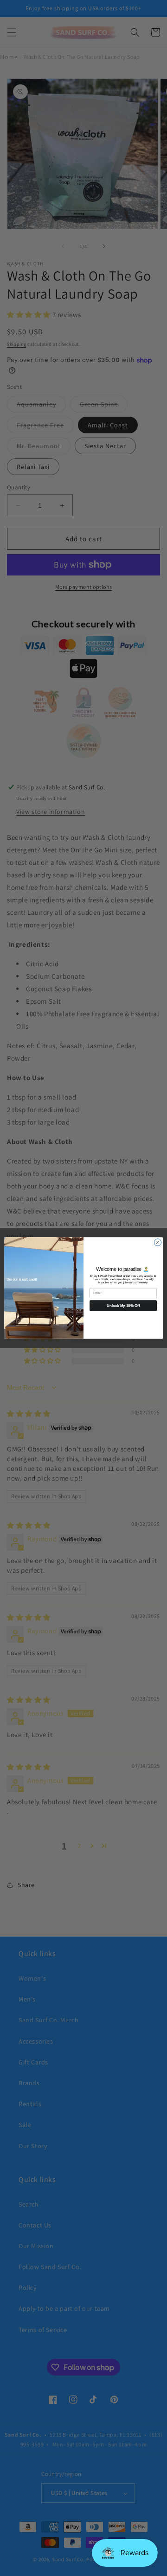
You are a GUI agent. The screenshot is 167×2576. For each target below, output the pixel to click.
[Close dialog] (157, 1242)
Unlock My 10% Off (123, 1306)
